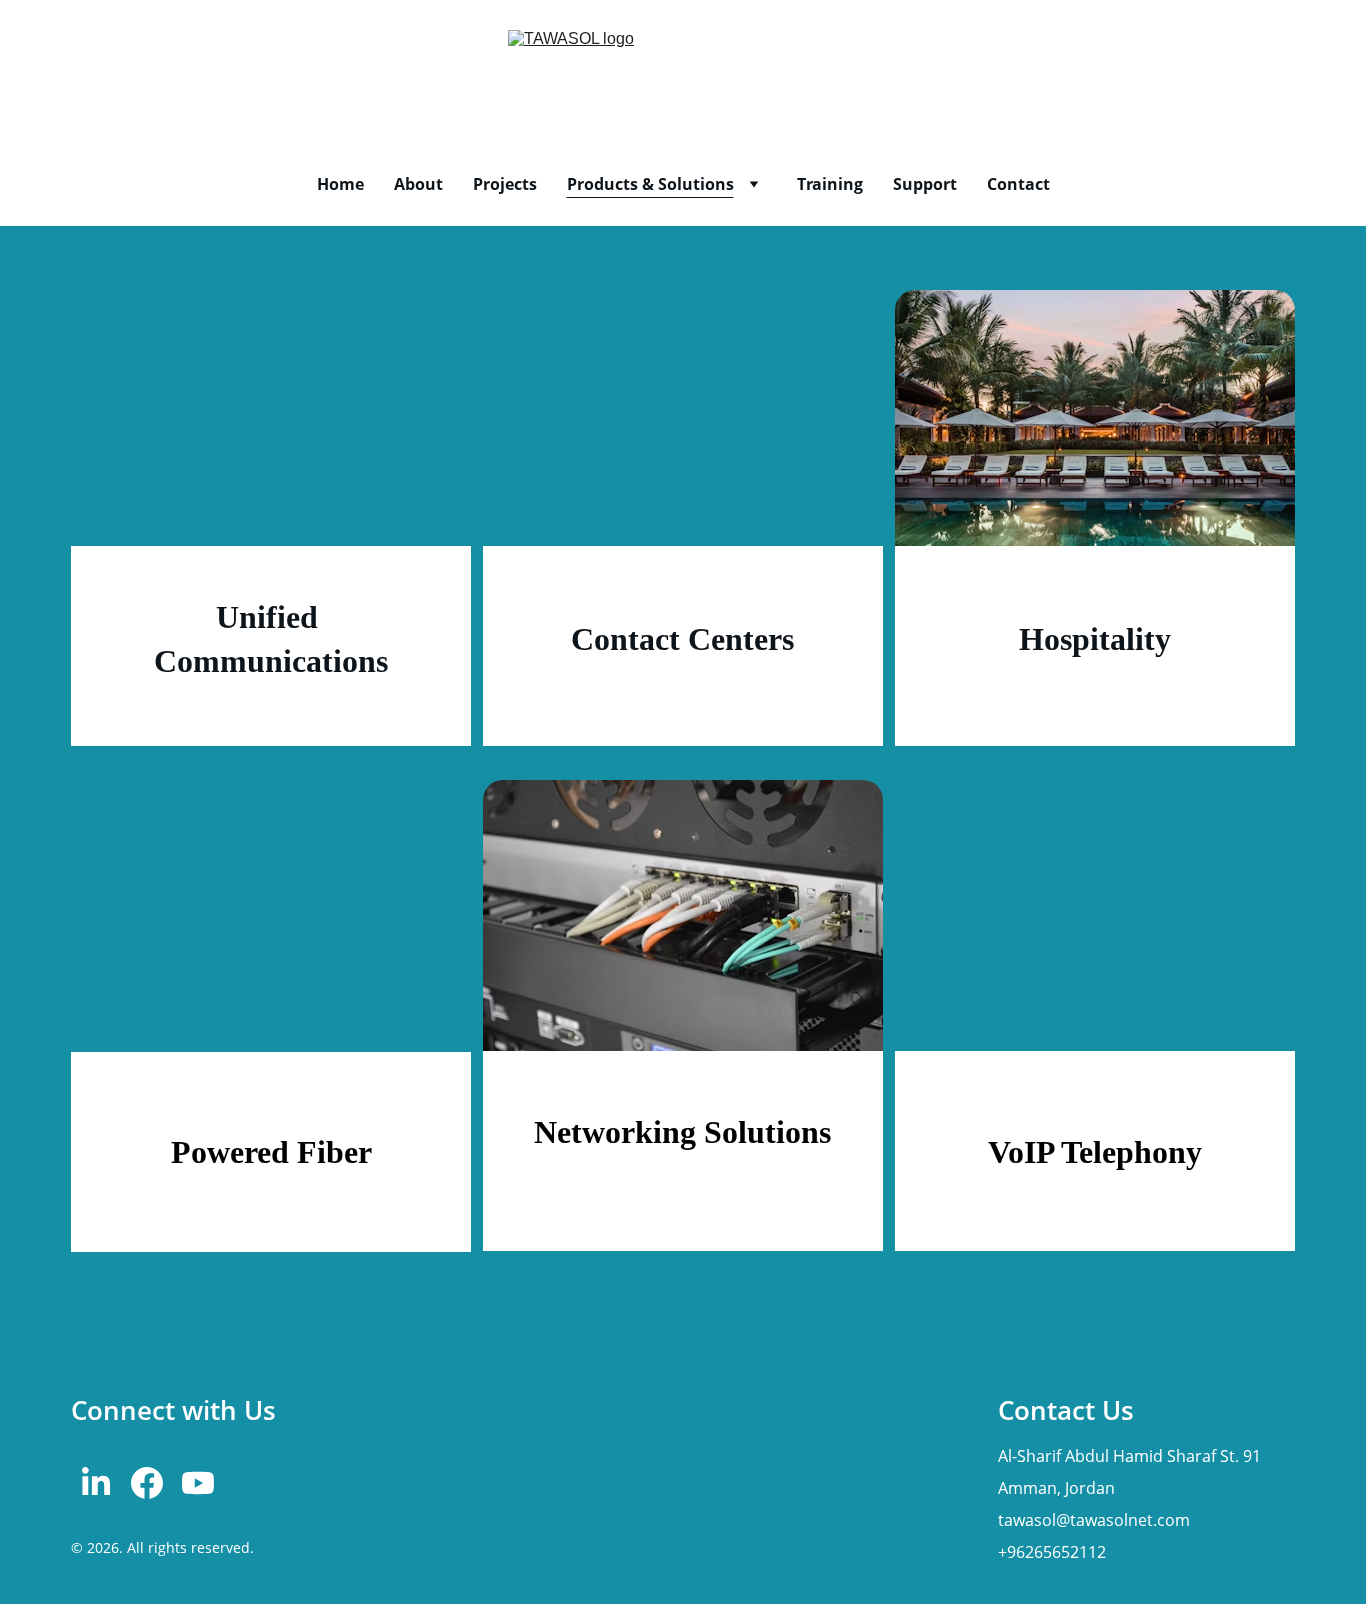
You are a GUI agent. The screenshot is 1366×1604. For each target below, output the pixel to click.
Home (340, 184)
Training (830, 184)
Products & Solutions (650, 184)
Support (925, 184)
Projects (505, 184)
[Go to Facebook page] (147, 1483)
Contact (1018, 184)
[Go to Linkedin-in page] (96, 1483)
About (418, 184)
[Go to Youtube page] (198, 1483)
